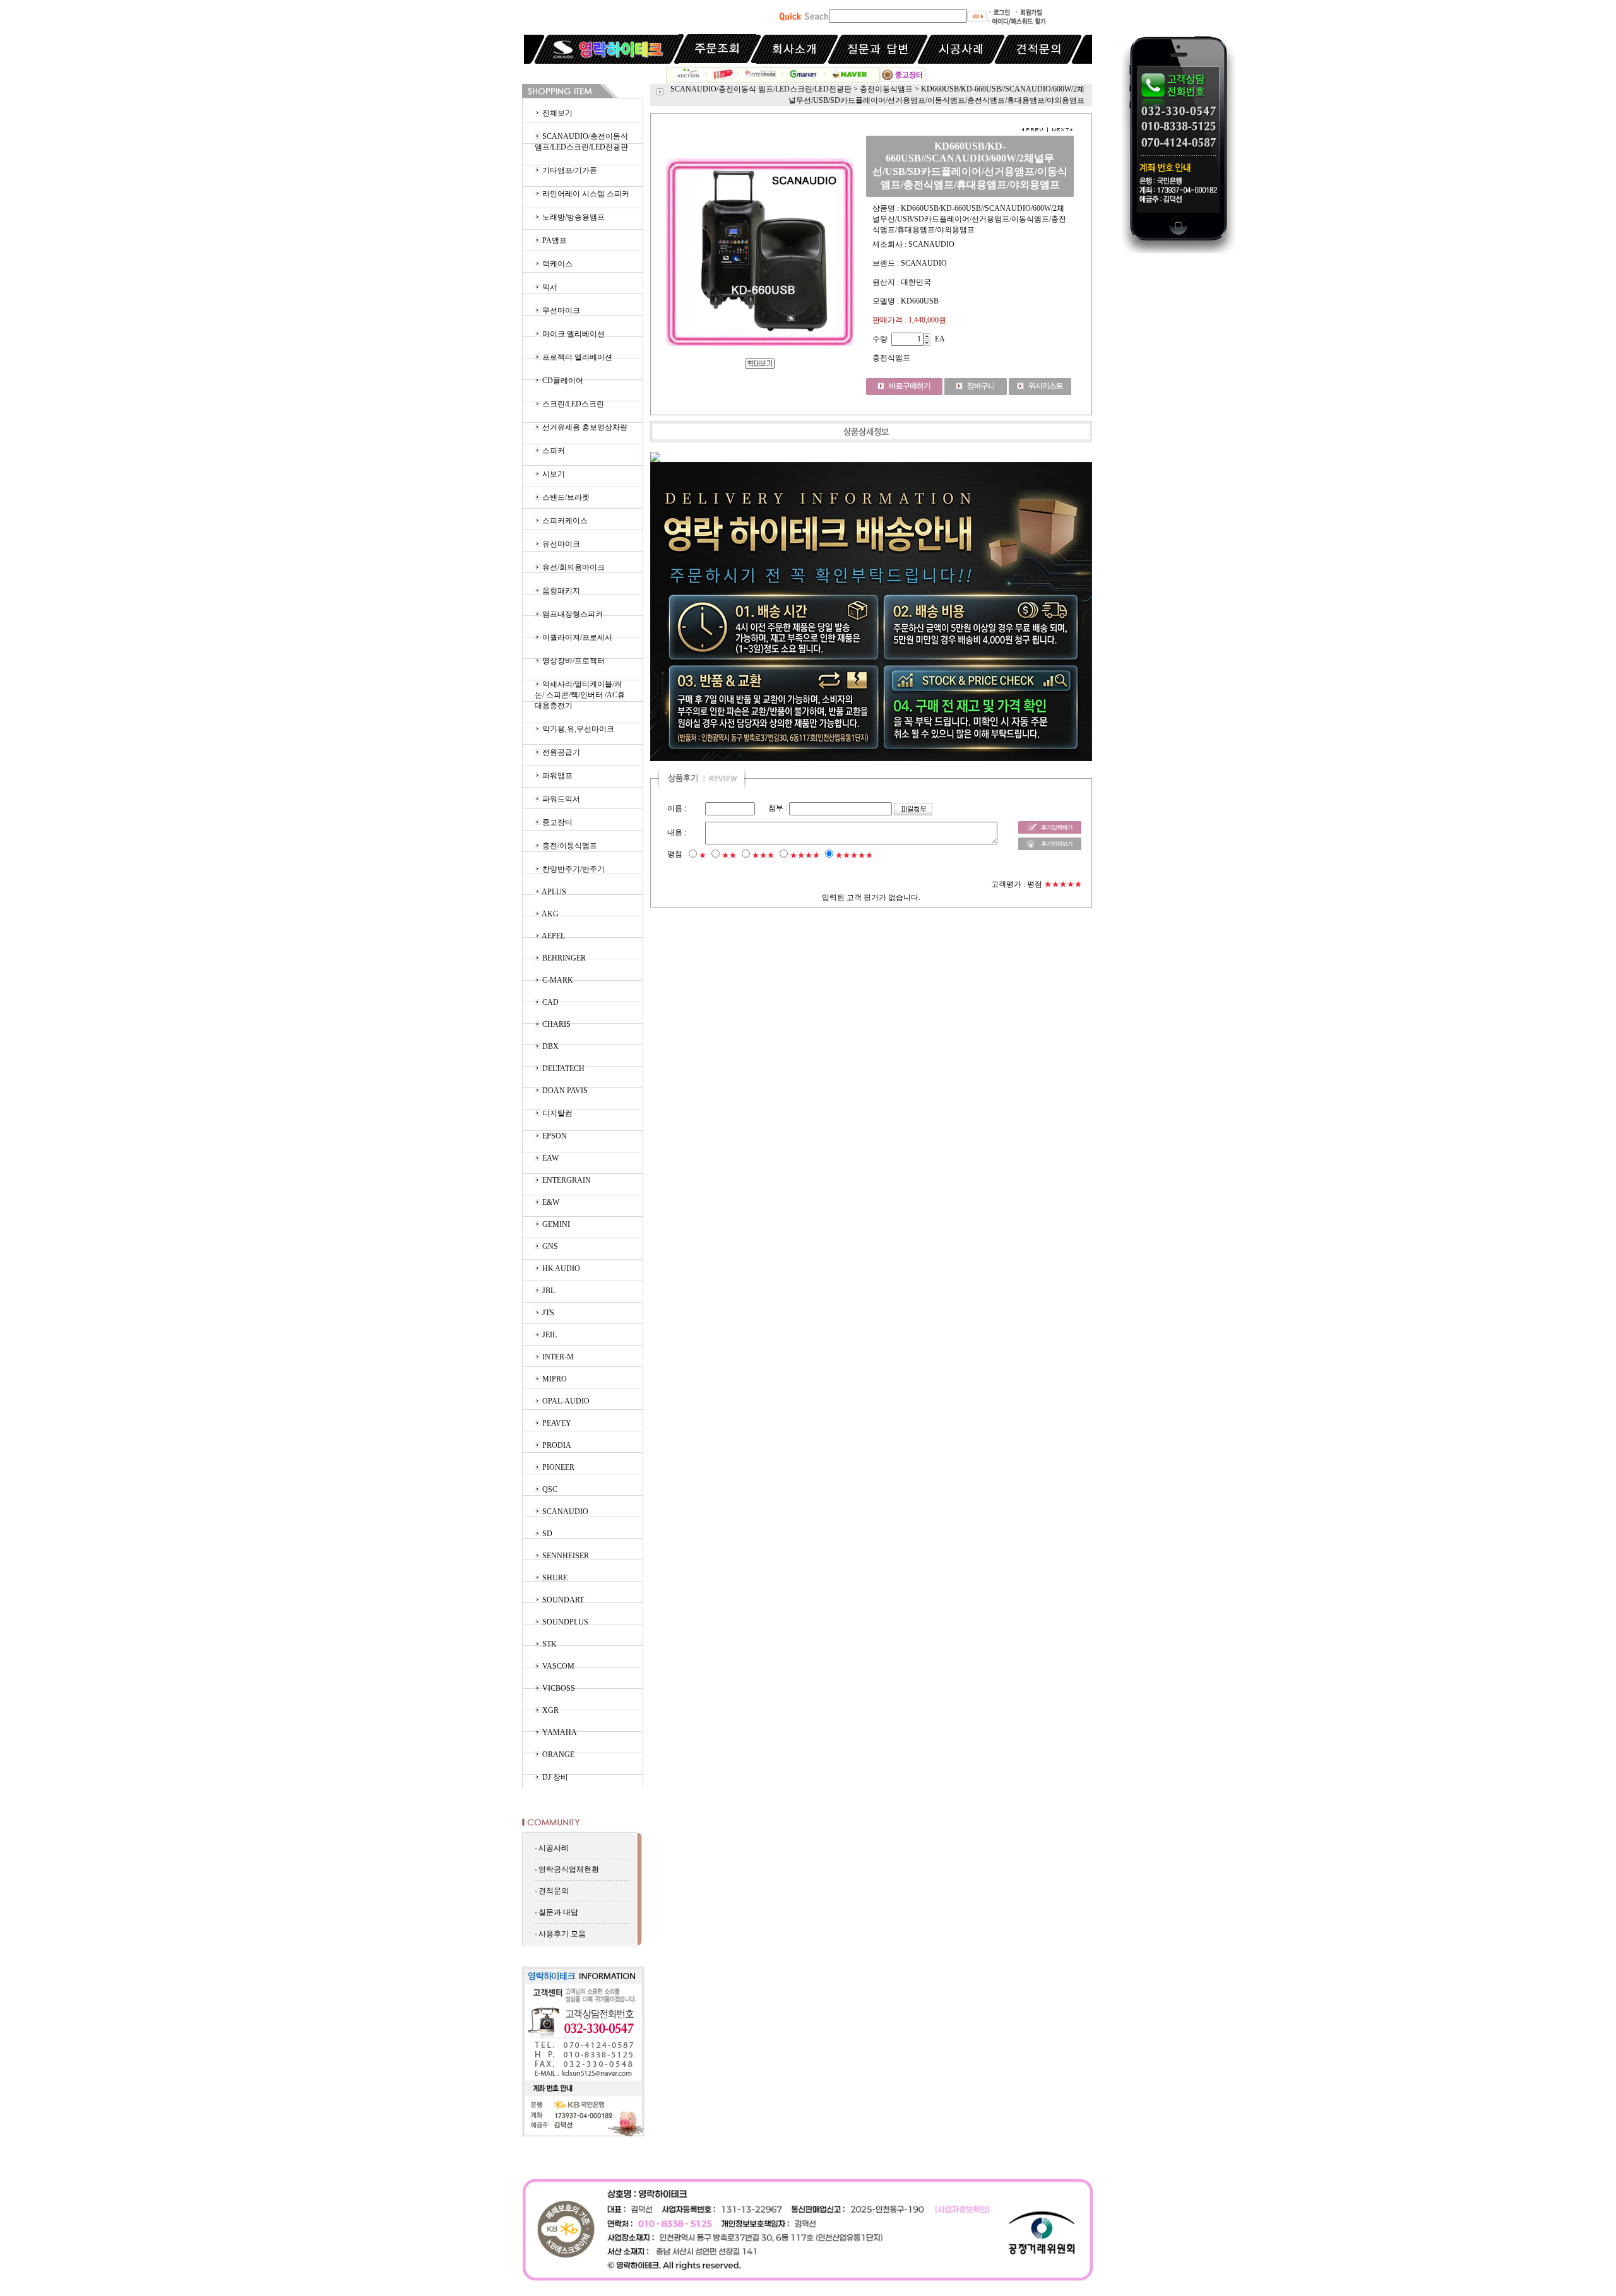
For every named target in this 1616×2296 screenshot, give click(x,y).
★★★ (763, 855)
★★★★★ (854, 855)
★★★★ (805, 855)
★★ (729, 855)
